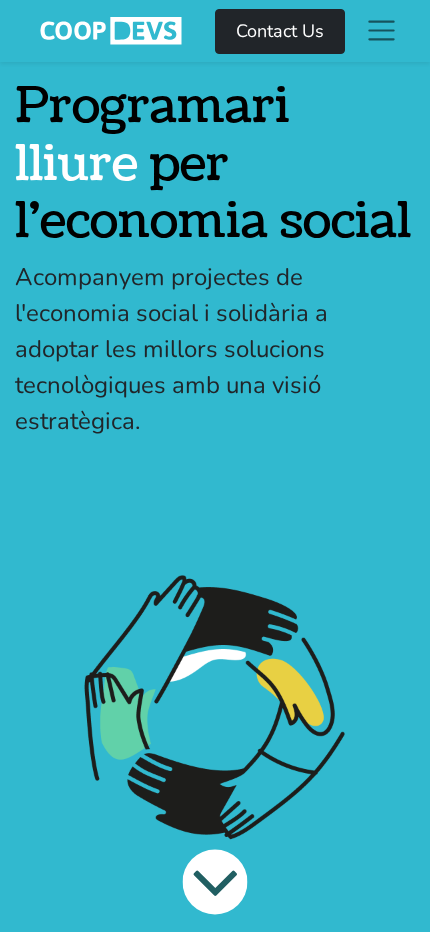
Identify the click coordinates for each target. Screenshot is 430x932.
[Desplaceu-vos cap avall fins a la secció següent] (215, 882)
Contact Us (280, 31)
